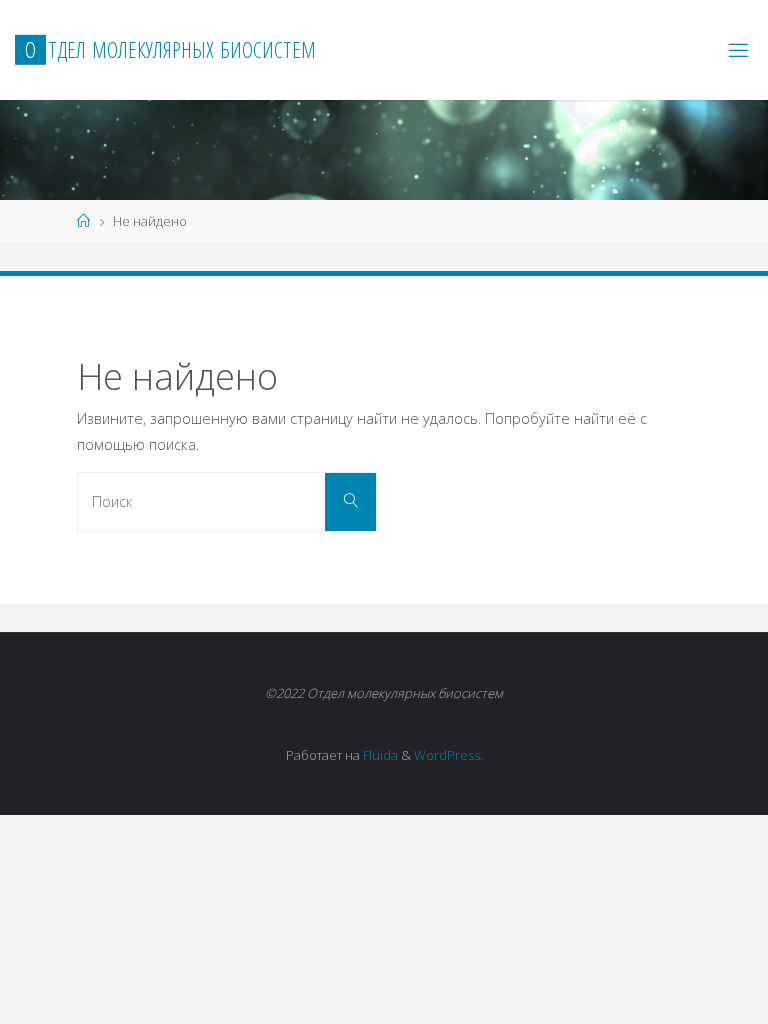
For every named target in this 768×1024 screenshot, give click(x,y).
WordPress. (448, 755)
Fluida (379, 755)
